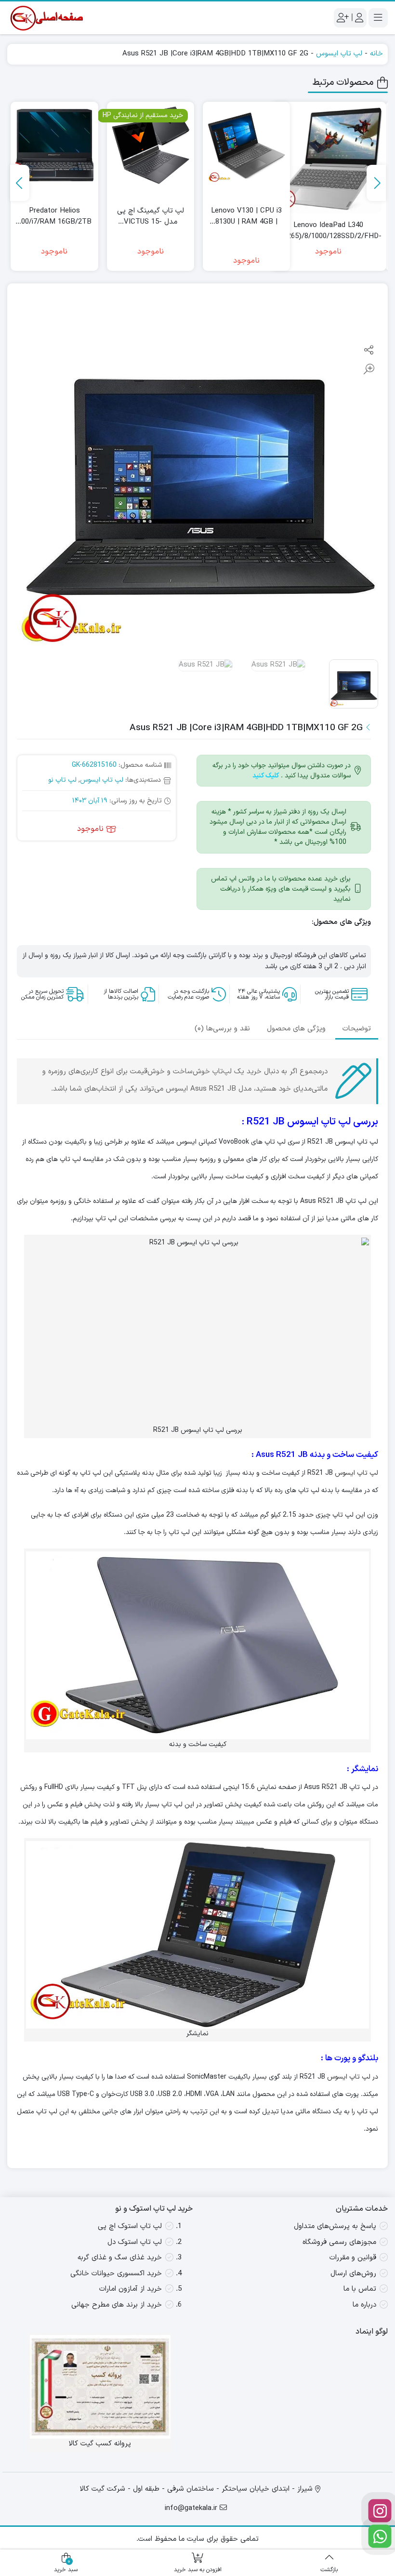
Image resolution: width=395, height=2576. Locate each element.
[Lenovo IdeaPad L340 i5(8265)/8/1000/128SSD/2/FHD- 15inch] (328, 160)
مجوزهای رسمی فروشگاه (339, 2242)
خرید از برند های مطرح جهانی (117, 2305)
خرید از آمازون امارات (131, 2289)
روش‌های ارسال (353, 2274)
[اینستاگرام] (380, 2511)
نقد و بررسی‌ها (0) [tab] (222, 1029)
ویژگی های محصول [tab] (296, 1029)
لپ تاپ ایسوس (339, 54)
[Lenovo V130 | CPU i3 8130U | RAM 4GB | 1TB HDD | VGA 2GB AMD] (246, 145)
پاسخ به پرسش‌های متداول (335, 2226)
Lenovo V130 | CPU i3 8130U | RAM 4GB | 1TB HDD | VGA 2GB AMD (246, 217)
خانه (376, 54)
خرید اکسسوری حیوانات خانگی (116, 2274)
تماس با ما (360, 2289)
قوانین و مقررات (353, 2258)
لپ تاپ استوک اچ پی (130, 2226)
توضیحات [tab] (357, 1029)
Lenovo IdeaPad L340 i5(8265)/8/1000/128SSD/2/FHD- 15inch (328, 231)
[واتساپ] (380, 2536)
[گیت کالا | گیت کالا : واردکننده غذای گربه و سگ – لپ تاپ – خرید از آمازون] (46, 18)
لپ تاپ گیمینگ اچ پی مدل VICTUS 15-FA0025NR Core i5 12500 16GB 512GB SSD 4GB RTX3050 (151, 217)
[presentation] (376, 183)
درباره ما (364, 2305)
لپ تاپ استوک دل (135, 2242)
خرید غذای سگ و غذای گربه (120, 2258)
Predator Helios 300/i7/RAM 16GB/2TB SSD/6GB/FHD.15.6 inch (54, 217)
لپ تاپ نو (62, 780)
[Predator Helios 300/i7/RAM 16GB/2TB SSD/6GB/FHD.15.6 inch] (54, 145)
